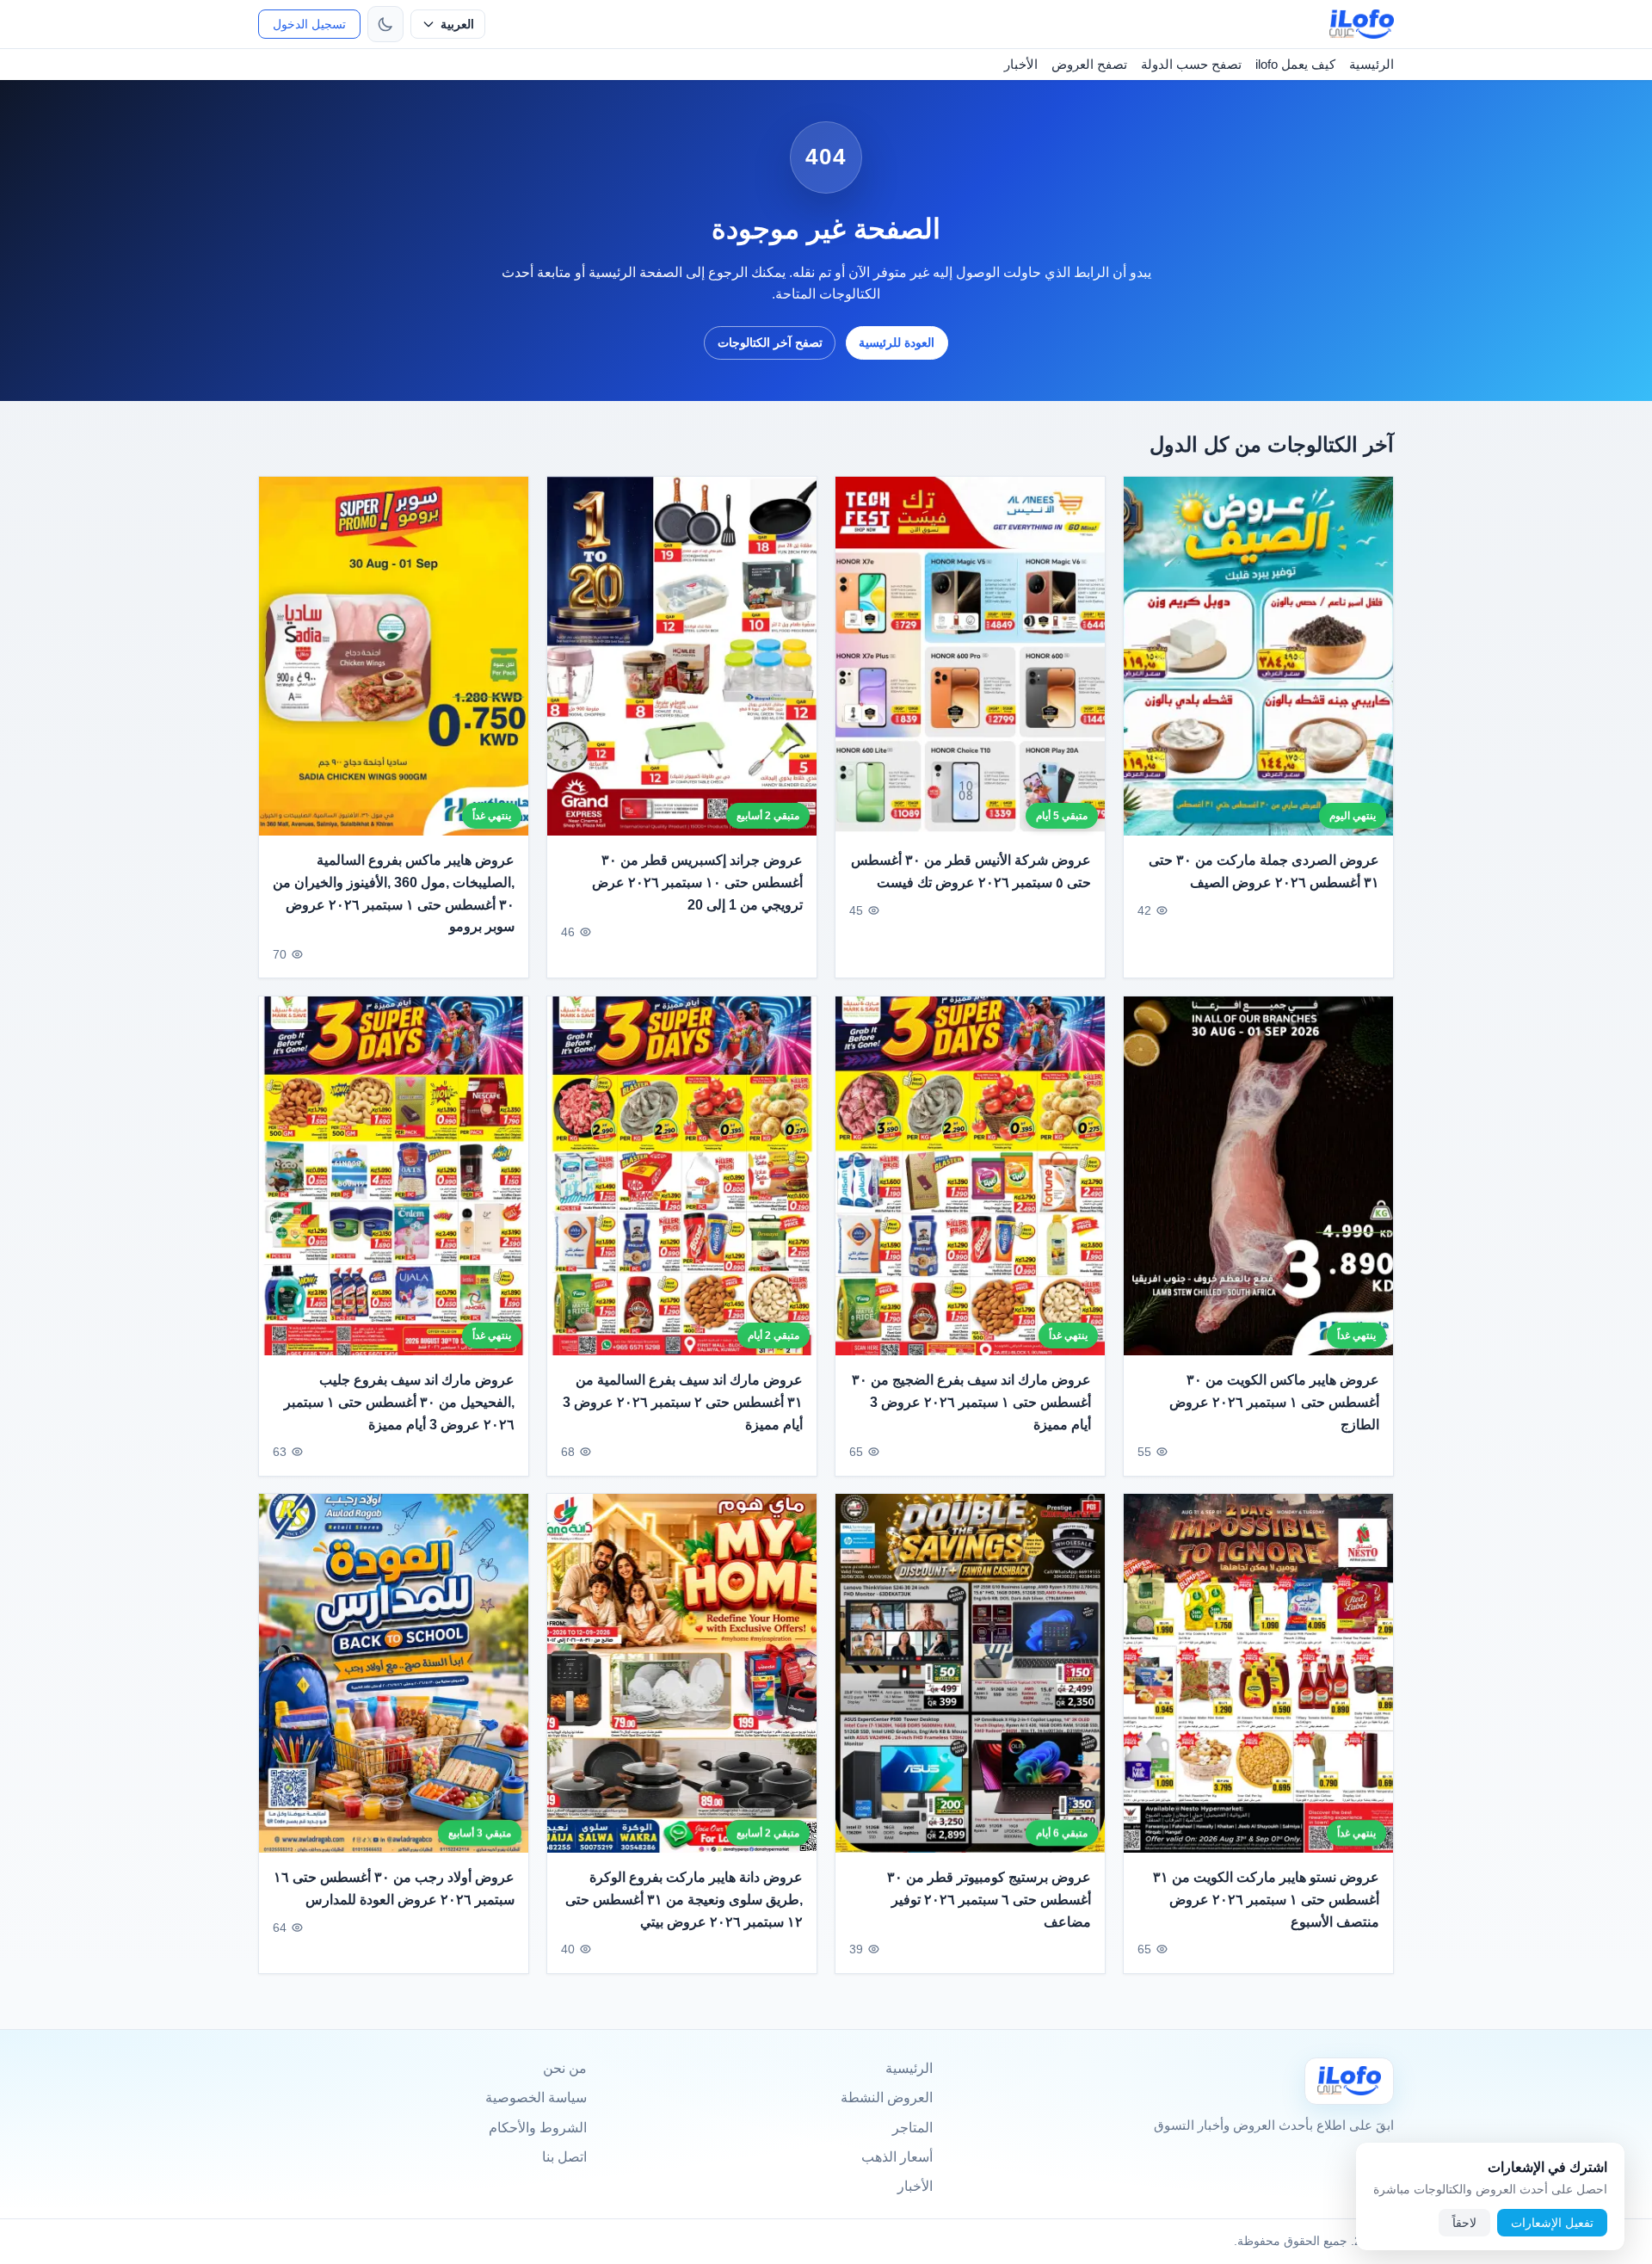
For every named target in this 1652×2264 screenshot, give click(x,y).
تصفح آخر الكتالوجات (770, 342)
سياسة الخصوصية (536, 2097)
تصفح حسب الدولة (1191, 64)
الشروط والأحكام (538, 2128)
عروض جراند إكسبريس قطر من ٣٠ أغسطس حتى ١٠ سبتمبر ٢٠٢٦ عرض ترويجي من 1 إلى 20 (697, 882)
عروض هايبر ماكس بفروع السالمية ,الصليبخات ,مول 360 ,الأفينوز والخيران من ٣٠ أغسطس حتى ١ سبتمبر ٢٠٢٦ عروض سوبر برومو (394, 893)
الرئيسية (1372, 64)
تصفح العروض (1089, 64)
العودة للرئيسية (897, 342)
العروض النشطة (887, 2097)
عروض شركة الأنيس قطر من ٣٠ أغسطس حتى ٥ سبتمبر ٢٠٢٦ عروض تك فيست (971, 871)
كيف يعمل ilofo (1295, 64)
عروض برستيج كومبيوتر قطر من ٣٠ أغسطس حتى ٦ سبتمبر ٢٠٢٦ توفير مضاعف (989, 1900)
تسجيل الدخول (309, 24)
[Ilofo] (1349, 2081)
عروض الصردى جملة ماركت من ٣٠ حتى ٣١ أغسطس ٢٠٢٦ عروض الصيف (1264, 871)
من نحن (565, 2068)
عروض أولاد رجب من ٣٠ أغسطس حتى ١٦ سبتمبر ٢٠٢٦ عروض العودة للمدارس (394, 1889)
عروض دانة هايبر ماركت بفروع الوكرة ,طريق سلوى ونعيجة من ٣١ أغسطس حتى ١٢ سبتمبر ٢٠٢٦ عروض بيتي (684, 1900)
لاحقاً (1464, 2223)
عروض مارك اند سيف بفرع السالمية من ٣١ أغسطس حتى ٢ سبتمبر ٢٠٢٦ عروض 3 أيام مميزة (683, 1402)
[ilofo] (1362, 24)
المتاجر (912, 2128)
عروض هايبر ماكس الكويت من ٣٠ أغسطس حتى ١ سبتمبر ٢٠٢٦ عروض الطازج (1274, 1402)
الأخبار (1021, 64)
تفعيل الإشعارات (1552, 2223)
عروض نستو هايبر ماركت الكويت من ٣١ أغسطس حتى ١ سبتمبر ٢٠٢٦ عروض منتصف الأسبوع (1266, 1900)
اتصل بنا (564, 2157)
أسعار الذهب (897, 2157)
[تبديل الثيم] (385, 24)
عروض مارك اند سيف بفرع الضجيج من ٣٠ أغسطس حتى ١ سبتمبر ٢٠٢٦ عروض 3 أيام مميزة (971, 1402)
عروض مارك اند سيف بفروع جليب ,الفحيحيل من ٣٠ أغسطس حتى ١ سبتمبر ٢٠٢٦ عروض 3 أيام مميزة (399, 1402)
